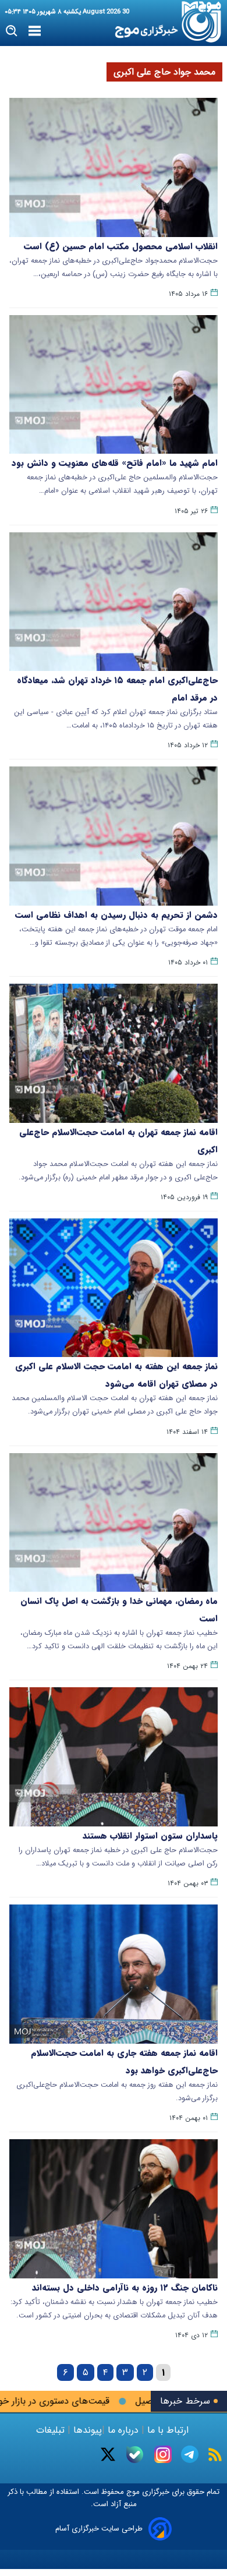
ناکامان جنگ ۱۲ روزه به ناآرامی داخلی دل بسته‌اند (125, 2288)
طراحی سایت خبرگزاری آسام (99, 2529)
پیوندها (86, 2430)
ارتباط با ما (168, 2430)
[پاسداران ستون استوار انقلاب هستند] (114, 1757)
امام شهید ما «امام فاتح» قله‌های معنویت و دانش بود (115, 463)
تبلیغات (52, 2430)
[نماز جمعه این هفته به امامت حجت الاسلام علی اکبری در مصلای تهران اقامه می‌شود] (114, 1288)
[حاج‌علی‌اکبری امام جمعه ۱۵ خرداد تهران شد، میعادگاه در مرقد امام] (114, 602)
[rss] (215, 2455)
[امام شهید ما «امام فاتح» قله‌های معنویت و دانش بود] (114, 385)
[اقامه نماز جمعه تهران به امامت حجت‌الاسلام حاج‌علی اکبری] (114, 1053)
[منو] (35, 31)
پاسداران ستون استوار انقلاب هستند (150, 1836)
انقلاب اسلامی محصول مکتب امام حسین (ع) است (121, 246)
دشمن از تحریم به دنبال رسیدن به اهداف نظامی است (116, 915)
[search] (12, 31)
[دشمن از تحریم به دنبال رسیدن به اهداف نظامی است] (114, 836)
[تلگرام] (190, 2454)
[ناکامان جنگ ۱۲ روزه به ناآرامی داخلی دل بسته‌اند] (114, 2209)
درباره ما (123, 2430)
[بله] (135, 2455)
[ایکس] (108, 2454)
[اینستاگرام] (163, 2454)
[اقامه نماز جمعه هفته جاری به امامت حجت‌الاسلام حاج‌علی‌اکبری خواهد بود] (114, 1974)
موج (132, 2492)
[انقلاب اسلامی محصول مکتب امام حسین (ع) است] (114, 167)
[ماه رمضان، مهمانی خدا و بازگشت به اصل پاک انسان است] (114, 1523)
